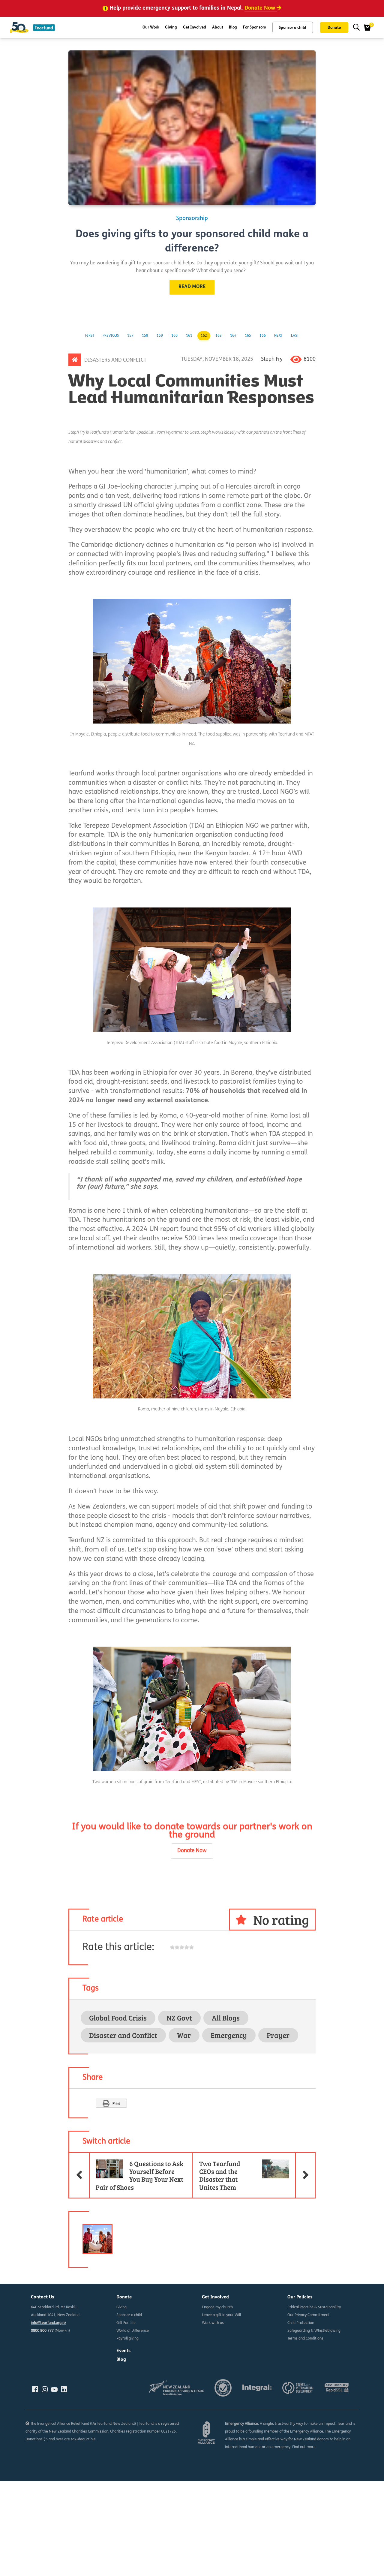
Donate (334, 28)
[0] (367, 27)
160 (174, 336)
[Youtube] (54, 2390)
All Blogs (226, 2018)
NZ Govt (179, 2018)
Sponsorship (192, 219)
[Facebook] (35, 2390)
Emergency (229, 2035)
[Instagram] (45, 2390)
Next (278, 336)
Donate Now (192, 1851)
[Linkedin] (64, 2390)
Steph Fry (272, 359)
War (184, 2035)
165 (248, 336)
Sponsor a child (292, 28)
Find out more (304, 2447)
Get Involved (195, 27)
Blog (233, 27)
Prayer (278, 2035)
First (90, 336)
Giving (171, 27)
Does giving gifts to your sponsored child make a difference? (192, 242)
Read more (192, 287)
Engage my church (217, 2307)
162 (204, 336)
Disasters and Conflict (115, 360)
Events (123, 2351)
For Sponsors (254, 27)
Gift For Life (126, 2323)
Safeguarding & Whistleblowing (314, 2331)
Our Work (151, 27)
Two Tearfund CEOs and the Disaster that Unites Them (257, 2172)
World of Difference (133, 2331)
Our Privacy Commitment (309, 2315)
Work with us (213, 2323)
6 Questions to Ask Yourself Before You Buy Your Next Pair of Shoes (136, 2172)
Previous (111, 336)
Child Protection (301, 2323)
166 (263, 336)
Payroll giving (127, 2339)
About (218, 27)
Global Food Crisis (118, 2018)
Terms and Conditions (305, 2339)
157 (130, 336)
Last (295, 336)
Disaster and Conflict (123, 2035)
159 (160, 336)
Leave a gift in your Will (221, 2315)
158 (145, 336)
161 (189, 336)
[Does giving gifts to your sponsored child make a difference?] (192, 128)
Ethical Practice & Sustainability (314, 2307)
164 (233, 336)
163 (219, 336)
